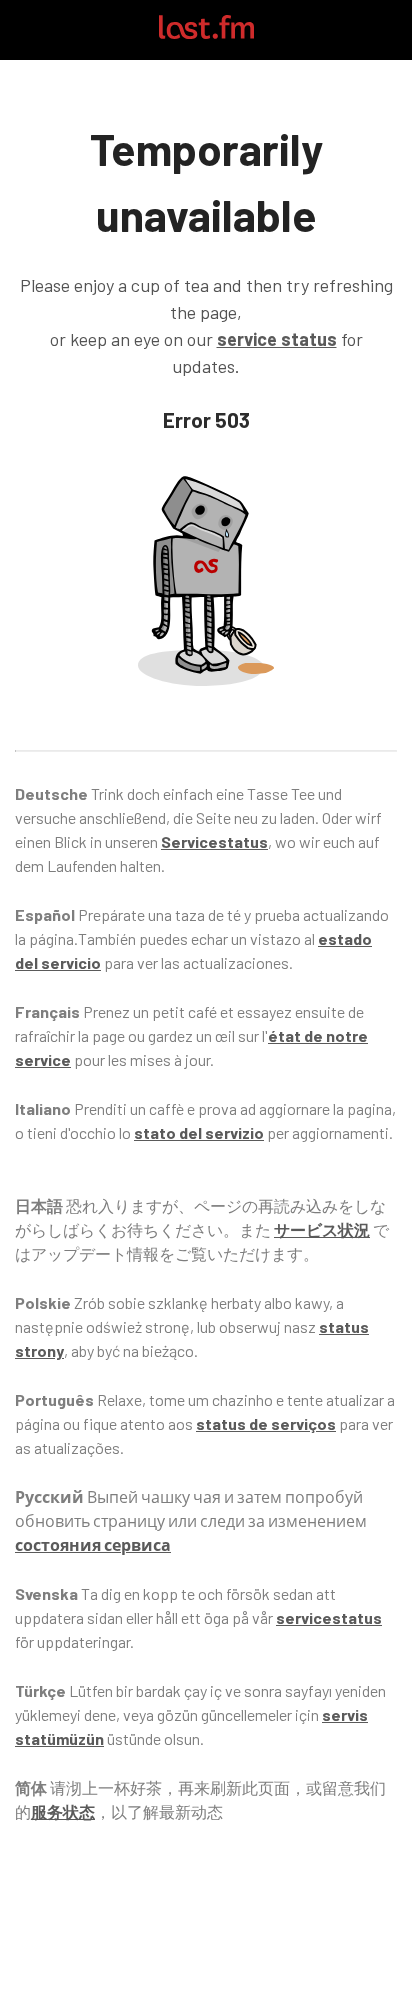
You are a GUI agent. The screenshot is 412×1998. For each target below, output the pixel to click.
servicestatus (329, 1617)
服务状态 (63, 1811)
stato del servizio (199, 1132)
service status (277, 339)
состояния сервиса (93, 1544)
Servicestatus (214, 841)
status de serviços (266, 1423)
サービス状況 (322, 1229)
